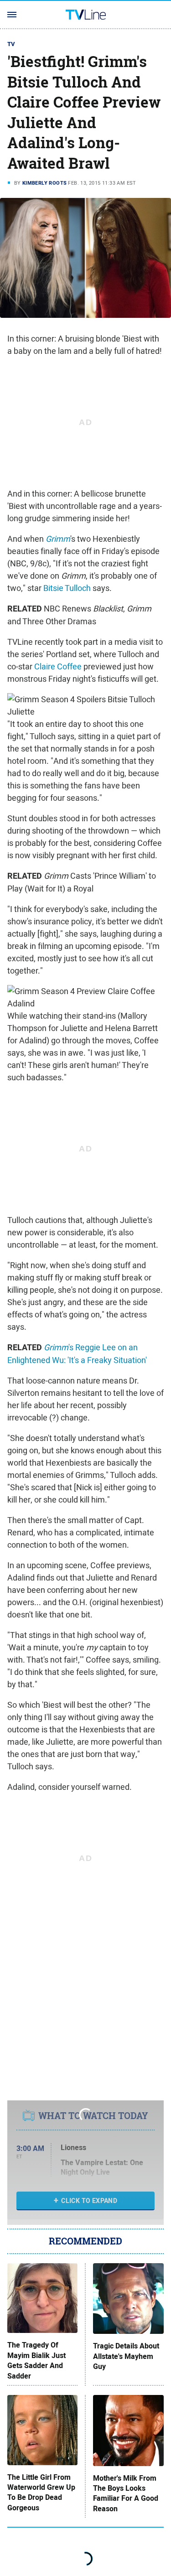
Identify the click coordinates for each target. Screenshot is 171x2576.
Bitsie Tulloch (67, 588)
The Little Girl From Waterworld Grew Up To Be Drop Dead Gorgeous (41, 2493)
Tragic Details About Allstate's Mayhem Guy (126, 2356)
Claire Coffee (58, 666)
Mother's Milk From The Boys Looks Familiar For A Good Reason (126, 2494)
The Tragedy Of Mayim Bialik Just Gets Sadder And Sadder (36, 2361)
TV (11, 44)
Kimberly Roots (45, 183)
